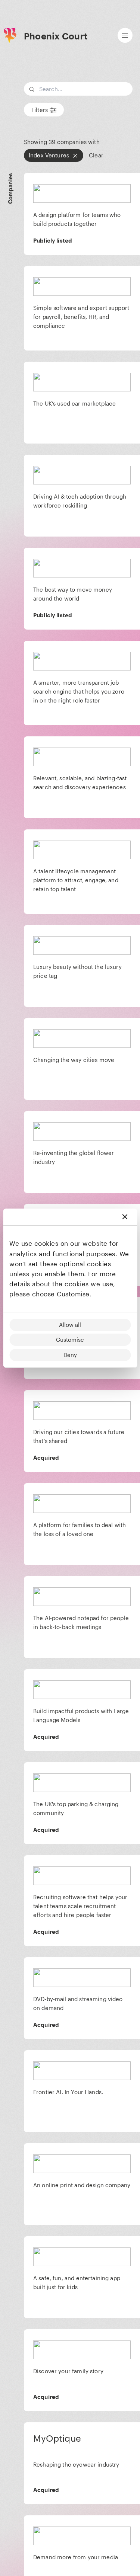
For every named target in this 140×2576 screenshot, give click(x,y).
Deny (70, 1355)
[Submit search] (126, 89)
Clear (96, 155)
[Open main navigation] (125, 35)
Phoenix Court (56, 36)
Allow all (70, 1325)
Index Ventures (49, 155)
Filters (40, 110)
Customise (70, 1340)
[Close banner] (125, 1217)
